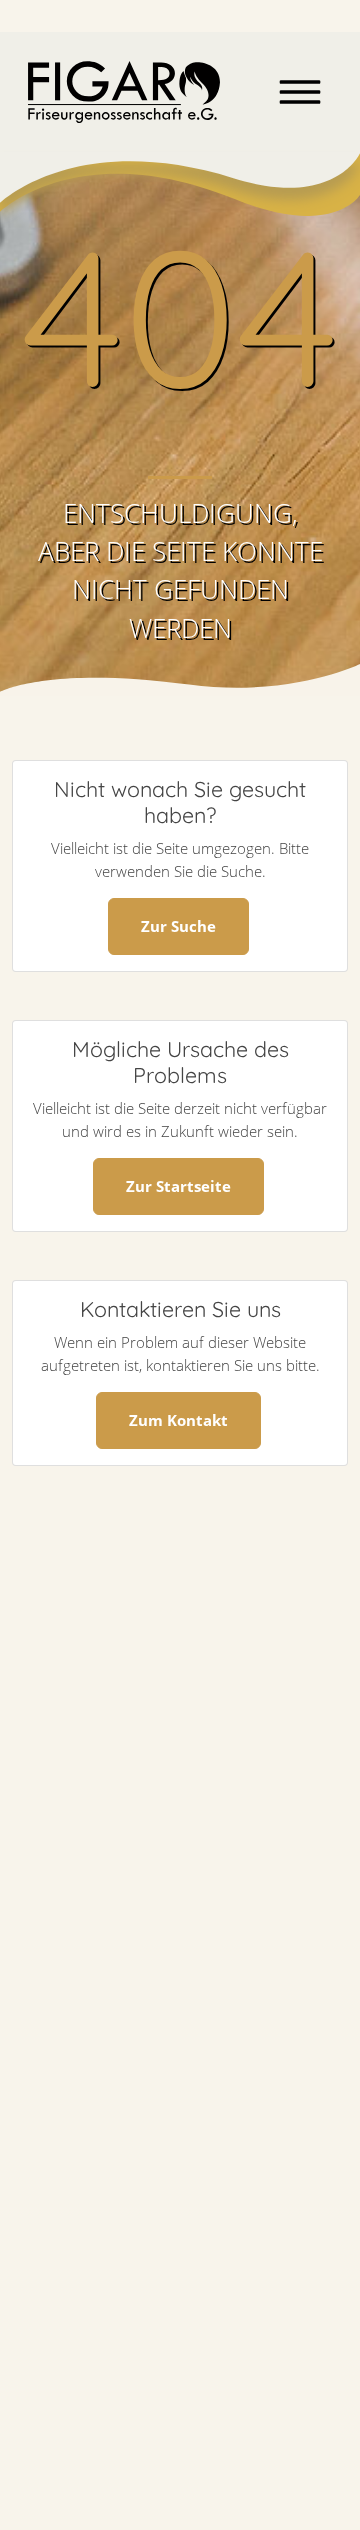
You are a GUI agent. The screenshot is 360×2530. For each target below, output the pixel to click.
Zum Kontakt (178, 1420)
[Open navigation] (300, 92)
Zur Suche (178, 926)
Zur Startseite (178, 1186)
